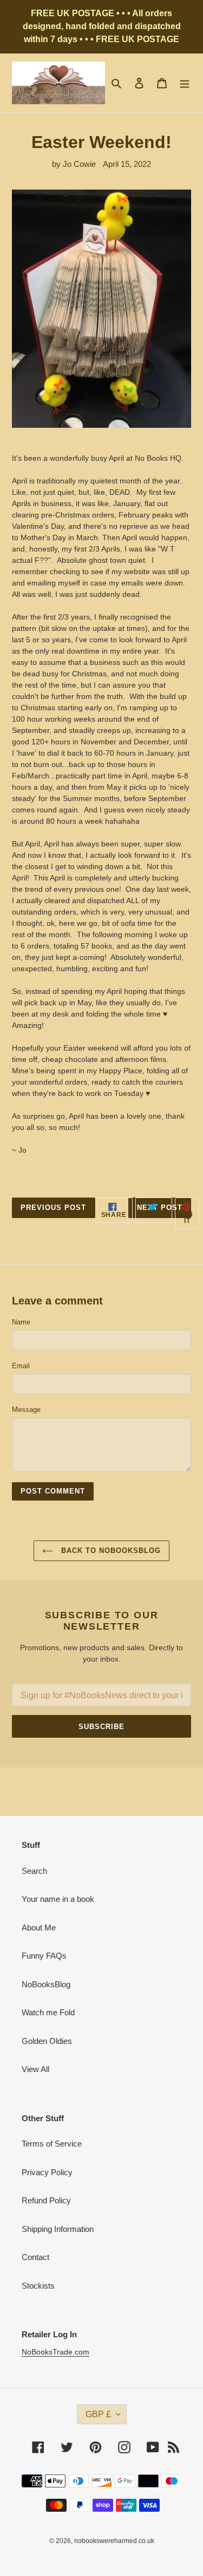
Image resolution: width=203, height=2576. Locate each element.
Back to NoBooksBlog (110, 1551)
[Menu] (185, 83)
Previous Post (54, 1208)
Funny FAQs (44, 1956)
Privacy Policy (47, 2172)
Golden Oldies (47, 2041)
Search (34, 1871)
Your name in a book (58, 1899)
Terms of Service (52, 2144)
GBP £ (98, 2414)
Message (26, 1410)
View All (35, 2069)
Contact (35, 2257)
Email (21, 1366)
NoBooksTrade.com (55, 2352)
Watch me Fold (48, 2012)
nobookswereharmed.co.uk (114, 2541)
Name (21, 1322)
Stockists (38, 2286)
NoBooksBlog (46, 1984)
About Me (39, 1928)
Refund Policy (46, 2200)
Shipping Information (58, 2229)
